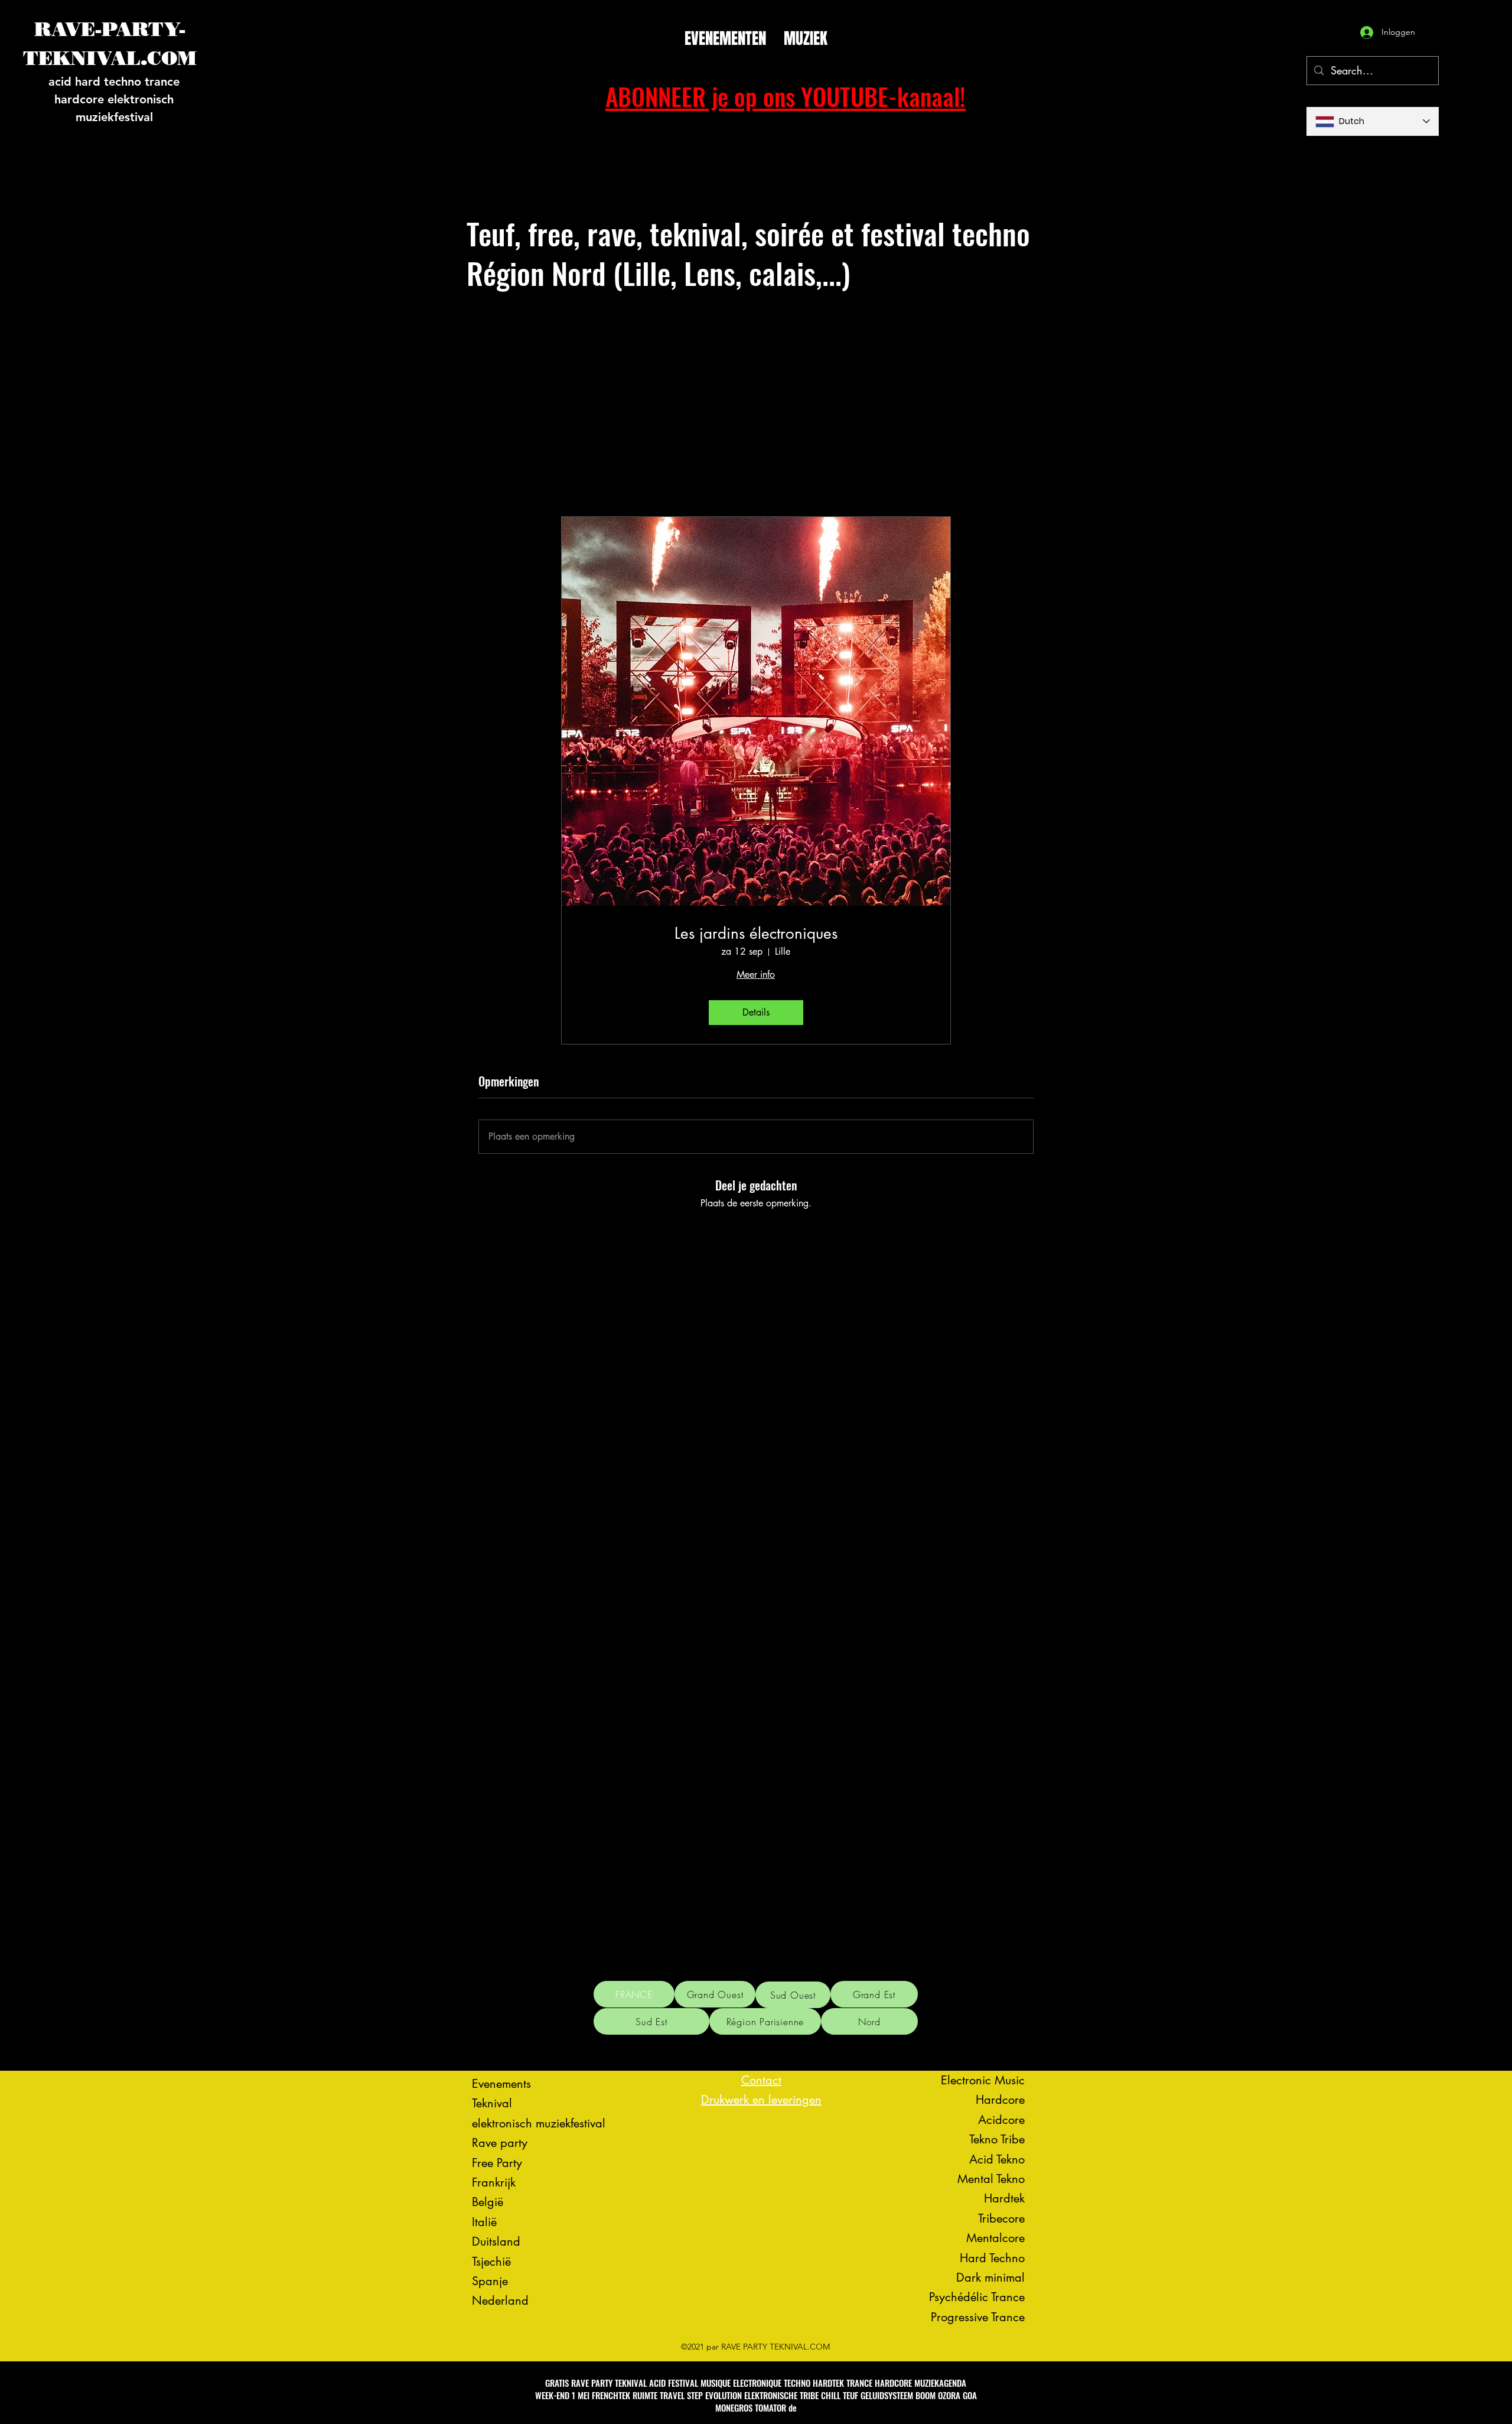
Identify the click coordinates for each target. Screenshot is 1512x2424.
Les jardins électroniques (756, 934)
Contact (761, 2080)
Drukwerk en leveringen (761, 2100)
